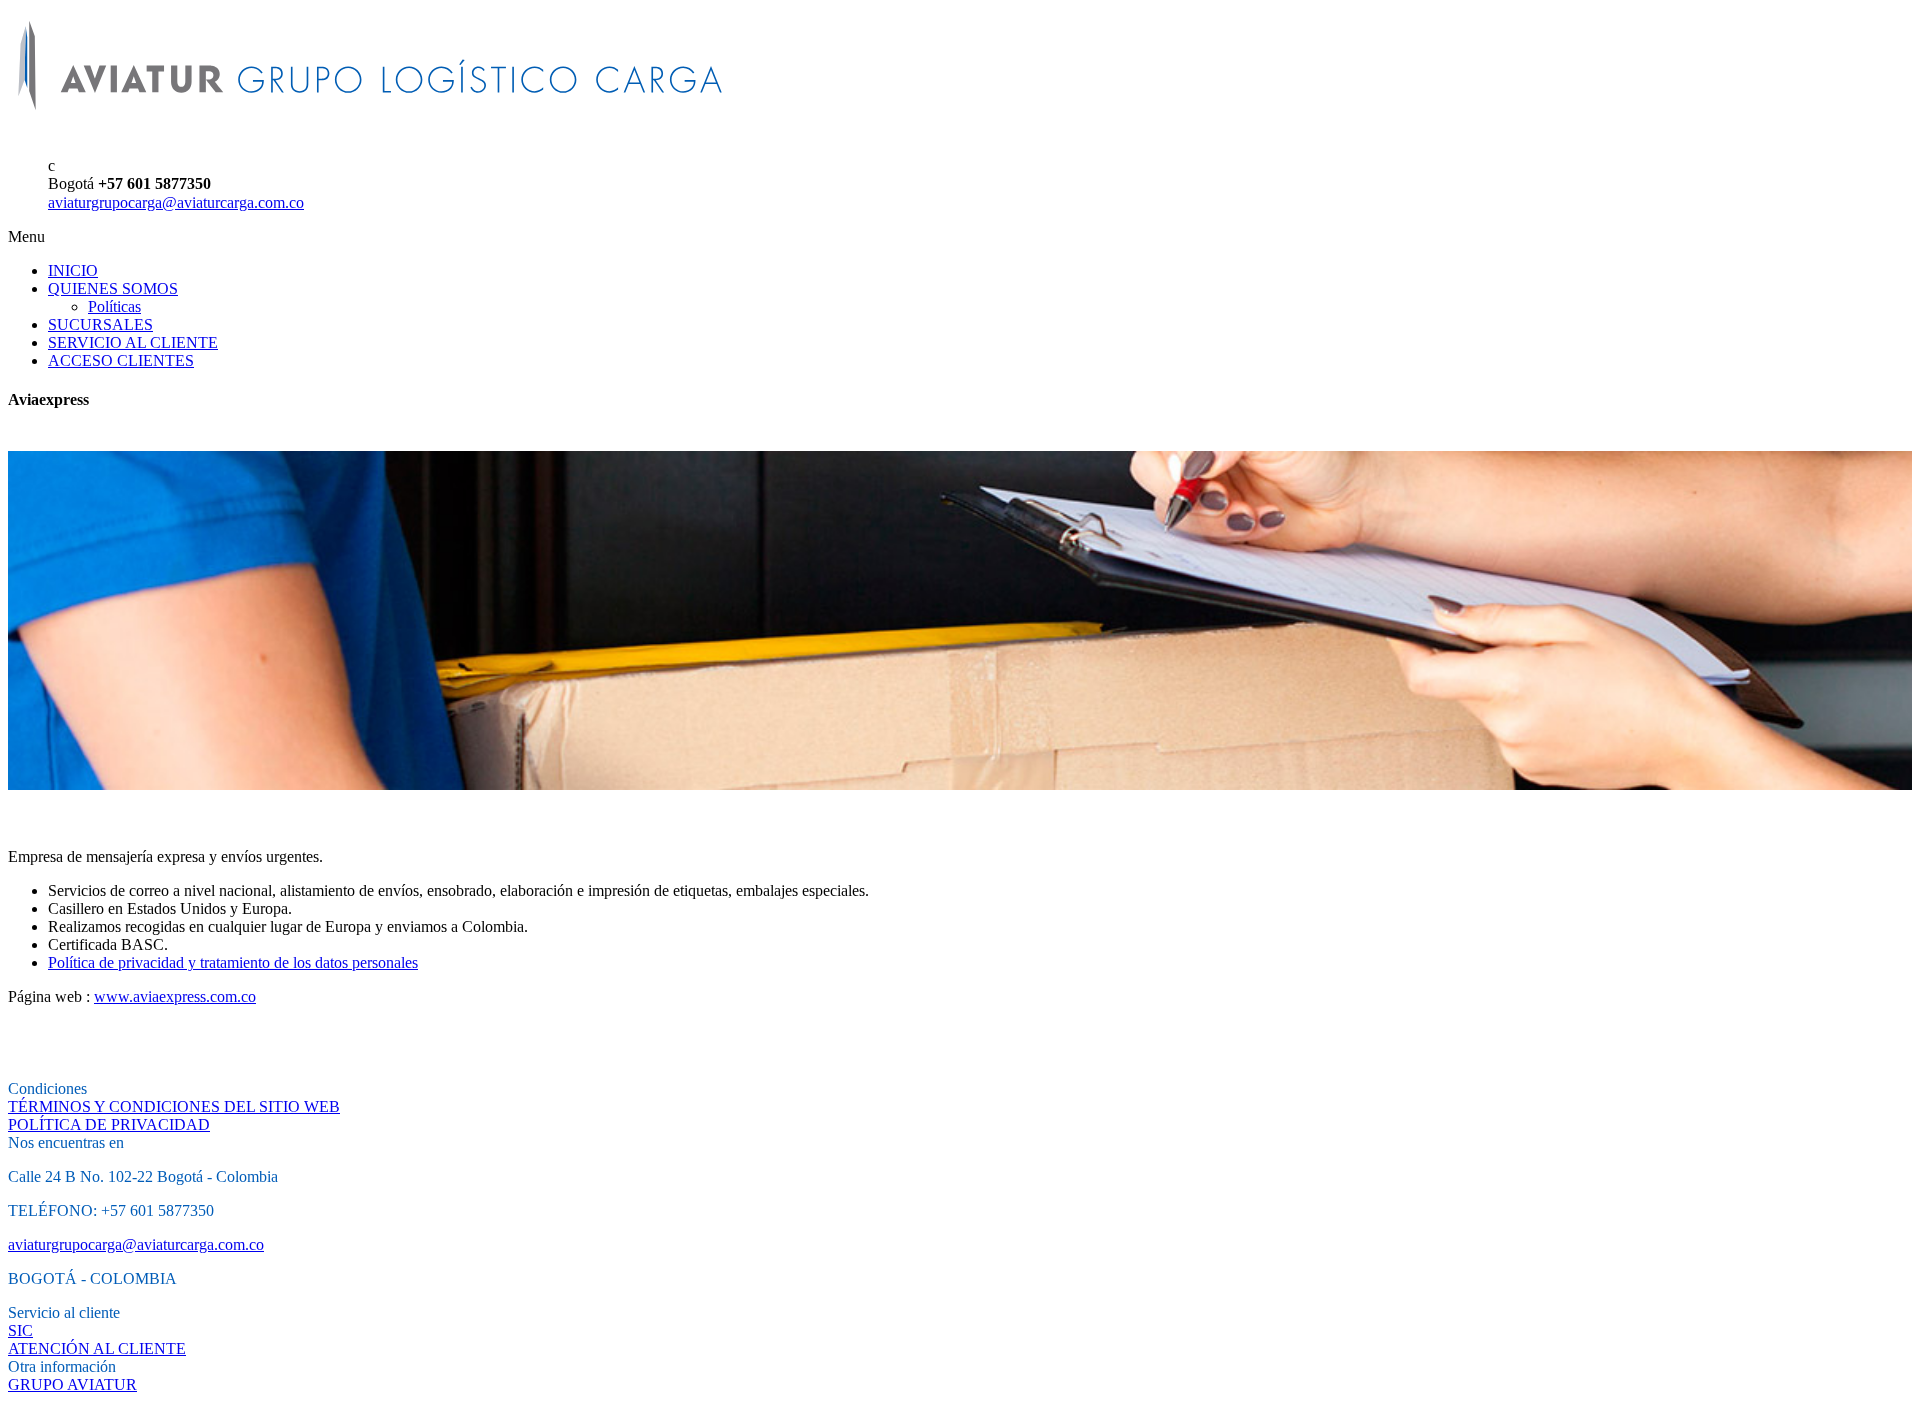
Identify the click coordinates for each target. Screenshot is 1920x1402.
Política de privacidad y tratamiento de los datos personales (233, 962)
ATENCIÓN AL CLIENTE (97, 1348)
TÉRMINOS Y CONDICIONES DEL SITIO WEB (174, 1106)
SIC (20, 1330)
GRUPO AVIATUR (72, 1384)
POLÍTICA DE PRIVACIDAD (109, 1124)
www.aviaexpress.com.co (175, 996)
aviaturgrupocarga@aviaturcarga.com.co (176, 202)
